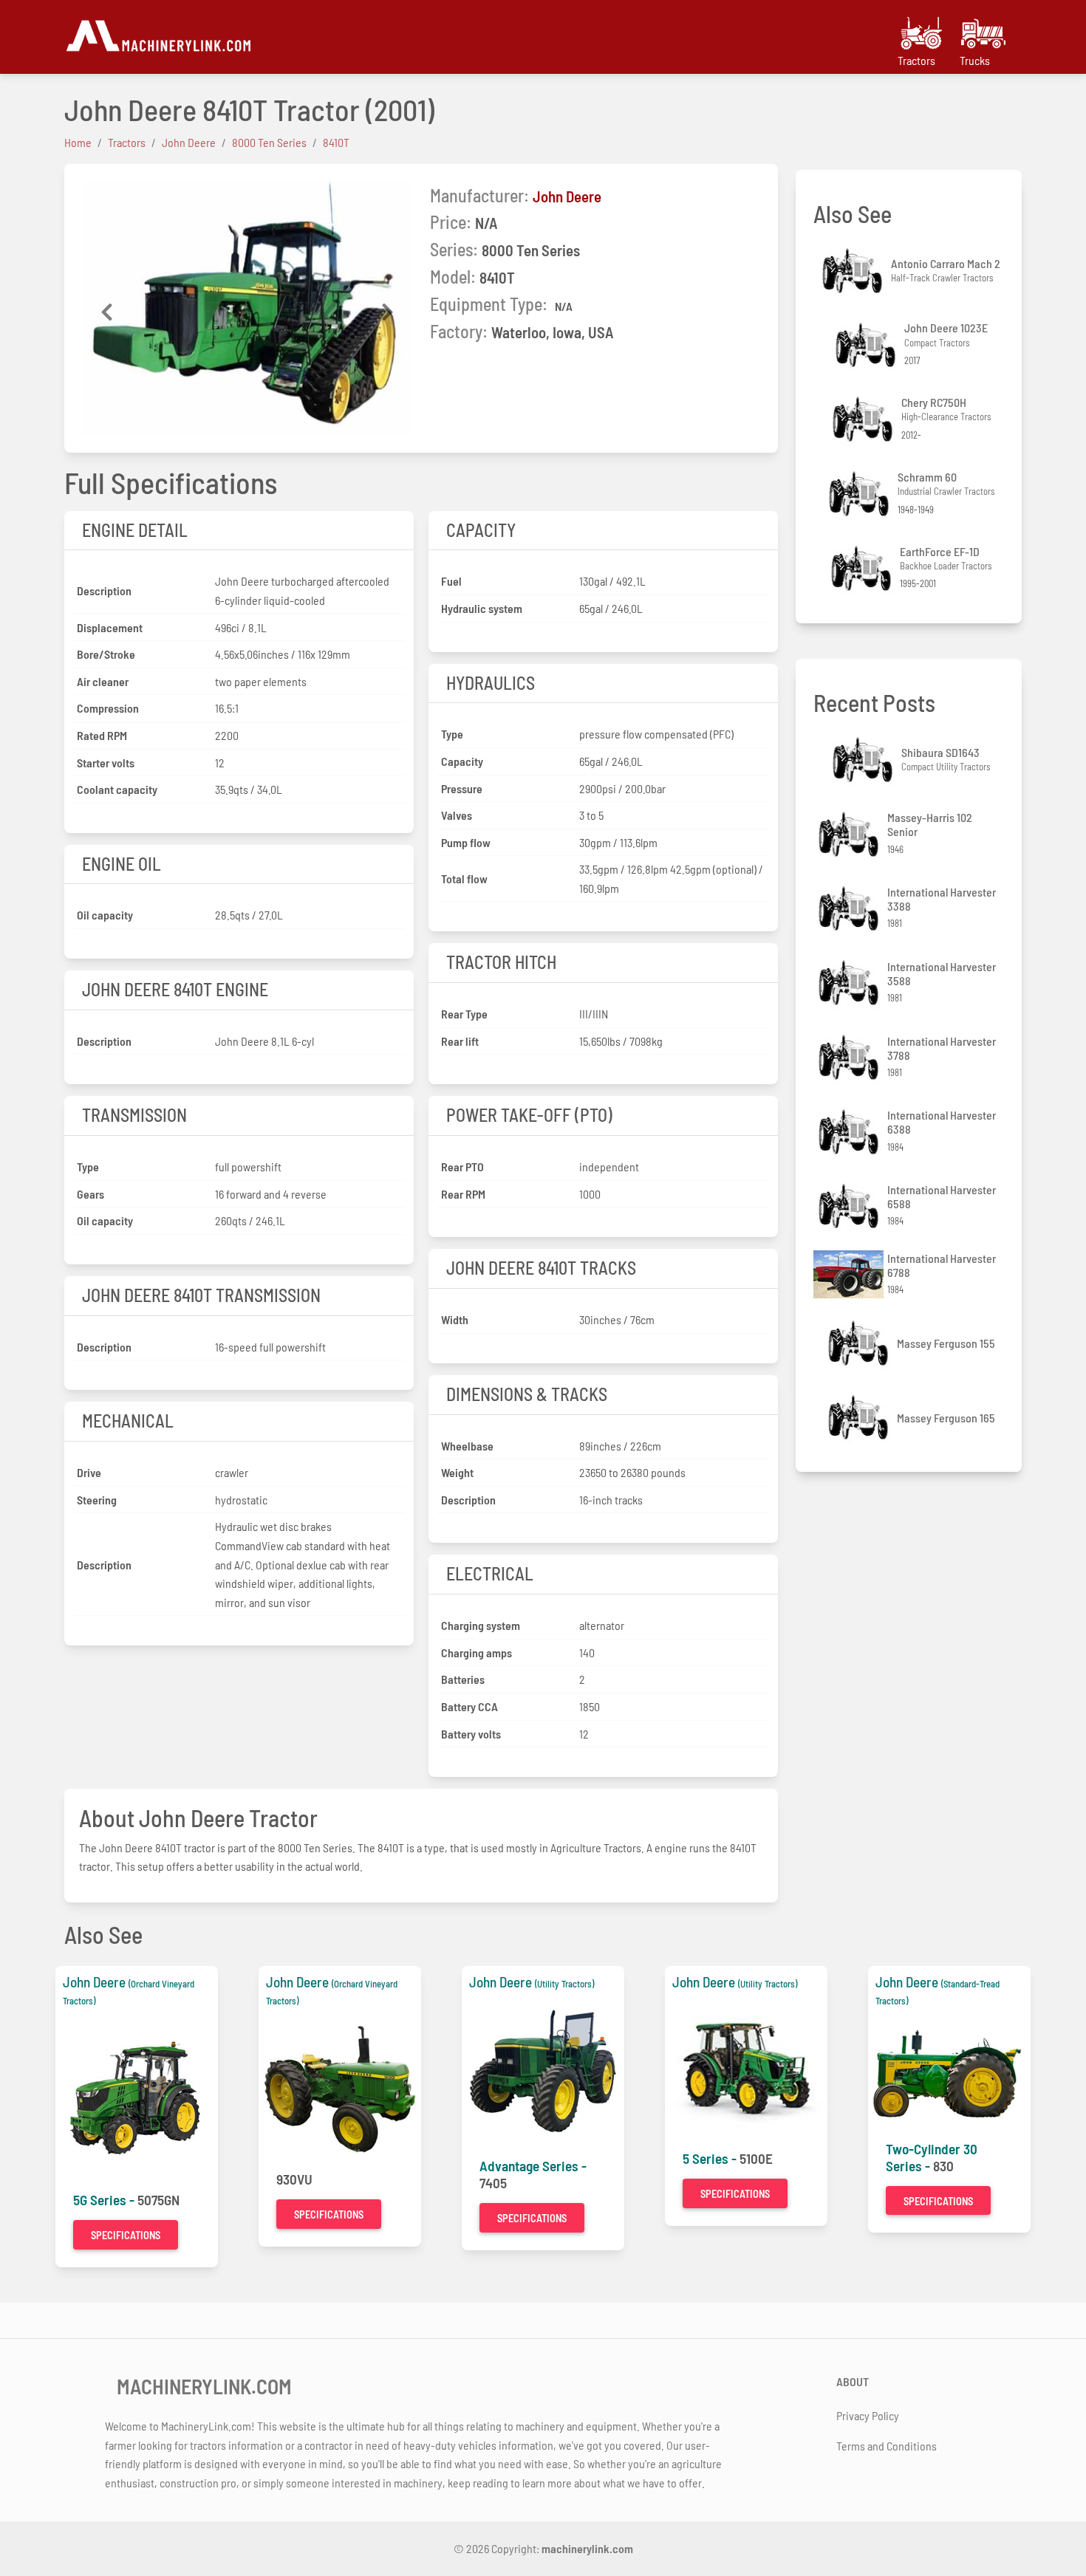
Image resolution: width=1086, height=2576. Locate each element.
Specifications (126, 2235)
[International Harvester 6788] (850, 1274)
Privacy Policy (868, 2415)
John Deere (567, 196)
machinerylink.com (587, 2548)
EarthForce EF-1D (940, 551)
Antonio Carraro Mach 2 (946, 263)
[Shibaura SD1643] (864, 760)
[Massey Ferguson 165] (860, 1418)
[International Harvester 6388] (850, 1132)
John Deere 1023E (946, 328)
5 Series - (711, 2158)
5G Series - (105, 2200)
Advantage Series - (533, 2166)
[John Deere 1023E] (867, 345)
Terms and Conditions (887, 2446)
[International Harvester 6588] (850, 1206)
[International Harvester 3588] (850, 983)
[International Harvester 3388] (850, 909)
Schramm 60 (927, 477)
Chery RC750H (934, 402)
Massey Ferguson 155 (946, 1343)
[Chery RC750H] (864, 419)
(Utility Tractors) (564, 1984)
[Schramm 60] (861, 494)
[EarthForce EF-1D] (863, 568)
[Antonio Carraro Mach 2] (854, 271)
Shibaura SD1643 (940, 752)
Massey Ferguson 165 (946, 1418)
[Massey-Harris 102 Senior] (850, 834)
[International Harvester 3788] (850, 1057)
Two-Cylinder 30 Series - (932, 2157)
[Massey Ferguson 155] (860, 1343)
